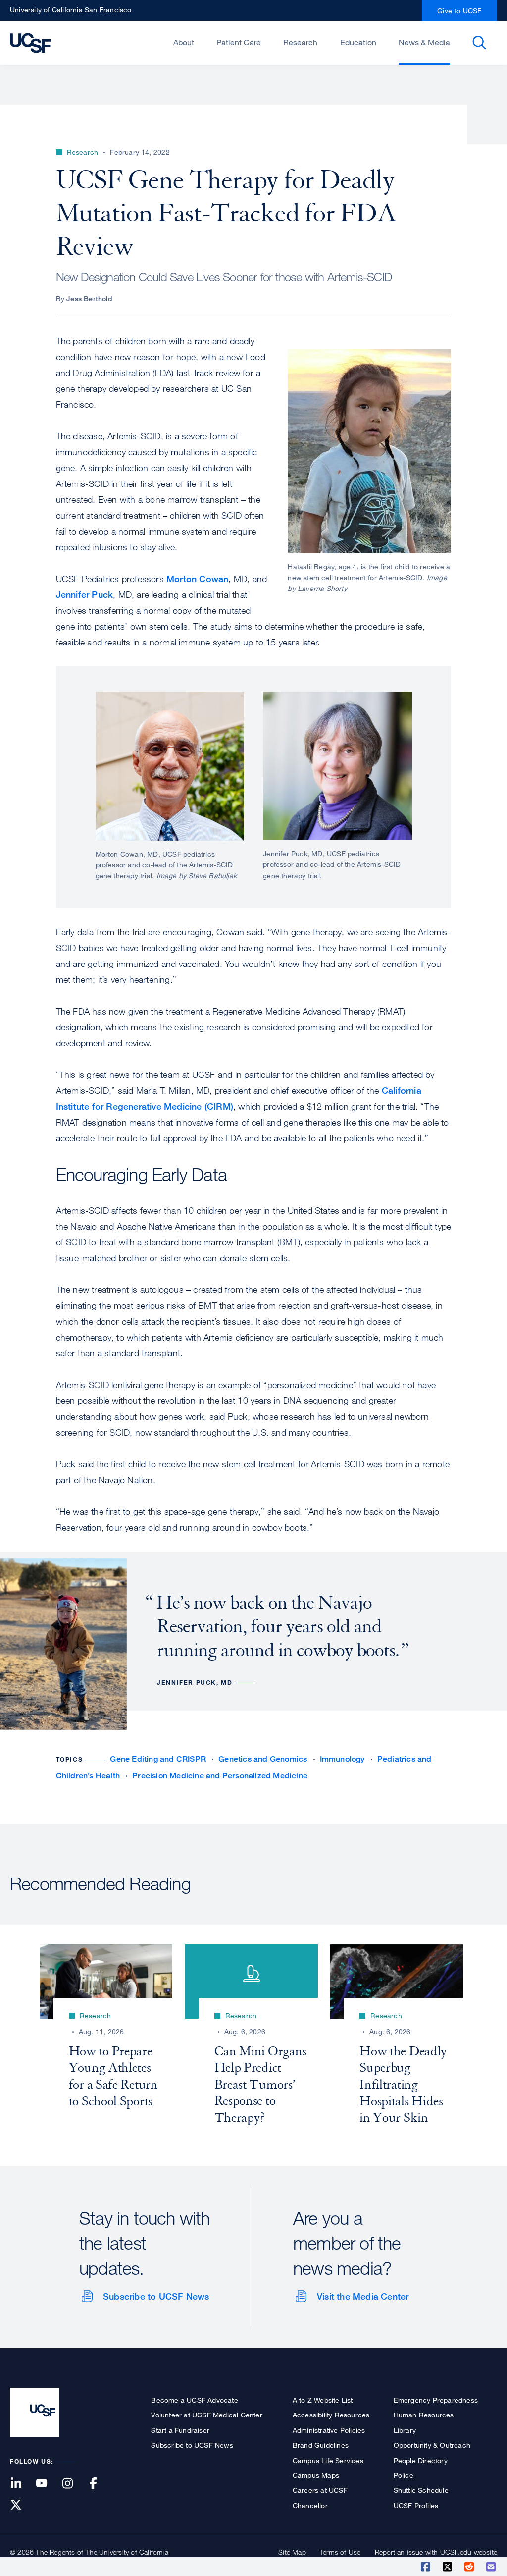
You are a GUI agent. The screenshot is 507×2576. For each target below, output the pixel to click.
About (184, 42)
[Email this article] (492, 2567)
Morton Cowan (197, 579)
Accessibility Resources (331, 2415)
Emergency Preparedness (436, 2400)
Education (358, 42)
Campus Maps (316, 2475)
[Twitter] (22, 2505)
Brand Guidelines (321, 2445)
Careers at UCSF (320, 2490)
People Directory (421, 2460)
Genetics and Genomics (263, 1759)
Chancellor (310, 2505)
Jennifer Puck (85, 594)
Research (300, 42)
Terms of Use (340, 2552)
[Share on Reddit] (470, 2567)
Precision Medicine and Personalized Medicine (220, 1776)
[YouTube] (48, 2484)
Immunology (342, 1759)
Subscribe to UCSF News (156, 2296)
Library (405, 2430)
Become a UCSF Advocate (194, 2400)
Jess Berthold (89, 298)
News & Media (424, 42)
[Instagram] (73, 2484)
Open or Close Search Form (479, 43)
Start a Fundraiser (180, 2430)
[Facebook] (100, 2484)
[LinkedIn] (22, 2484)
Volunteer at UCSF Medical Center (206, 2415)
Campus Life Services (328, 2460)
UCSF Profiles (416, 2505)
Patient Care (239, 42)
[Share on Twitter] (448, 2567)
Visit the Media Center (363, 2296)
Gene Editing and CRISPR (158, 1759)
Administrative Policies (329, 2430)
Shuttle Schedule (421, 2490)
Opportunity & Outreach (432, 2445)
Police (404, 2475)
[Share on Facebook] (426, 2567)
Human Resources (424, 2415)
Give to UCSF (459, 11)
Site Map (292, 2552)
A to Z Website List (323, 2400)
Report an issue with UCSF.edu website (436, 2552)
